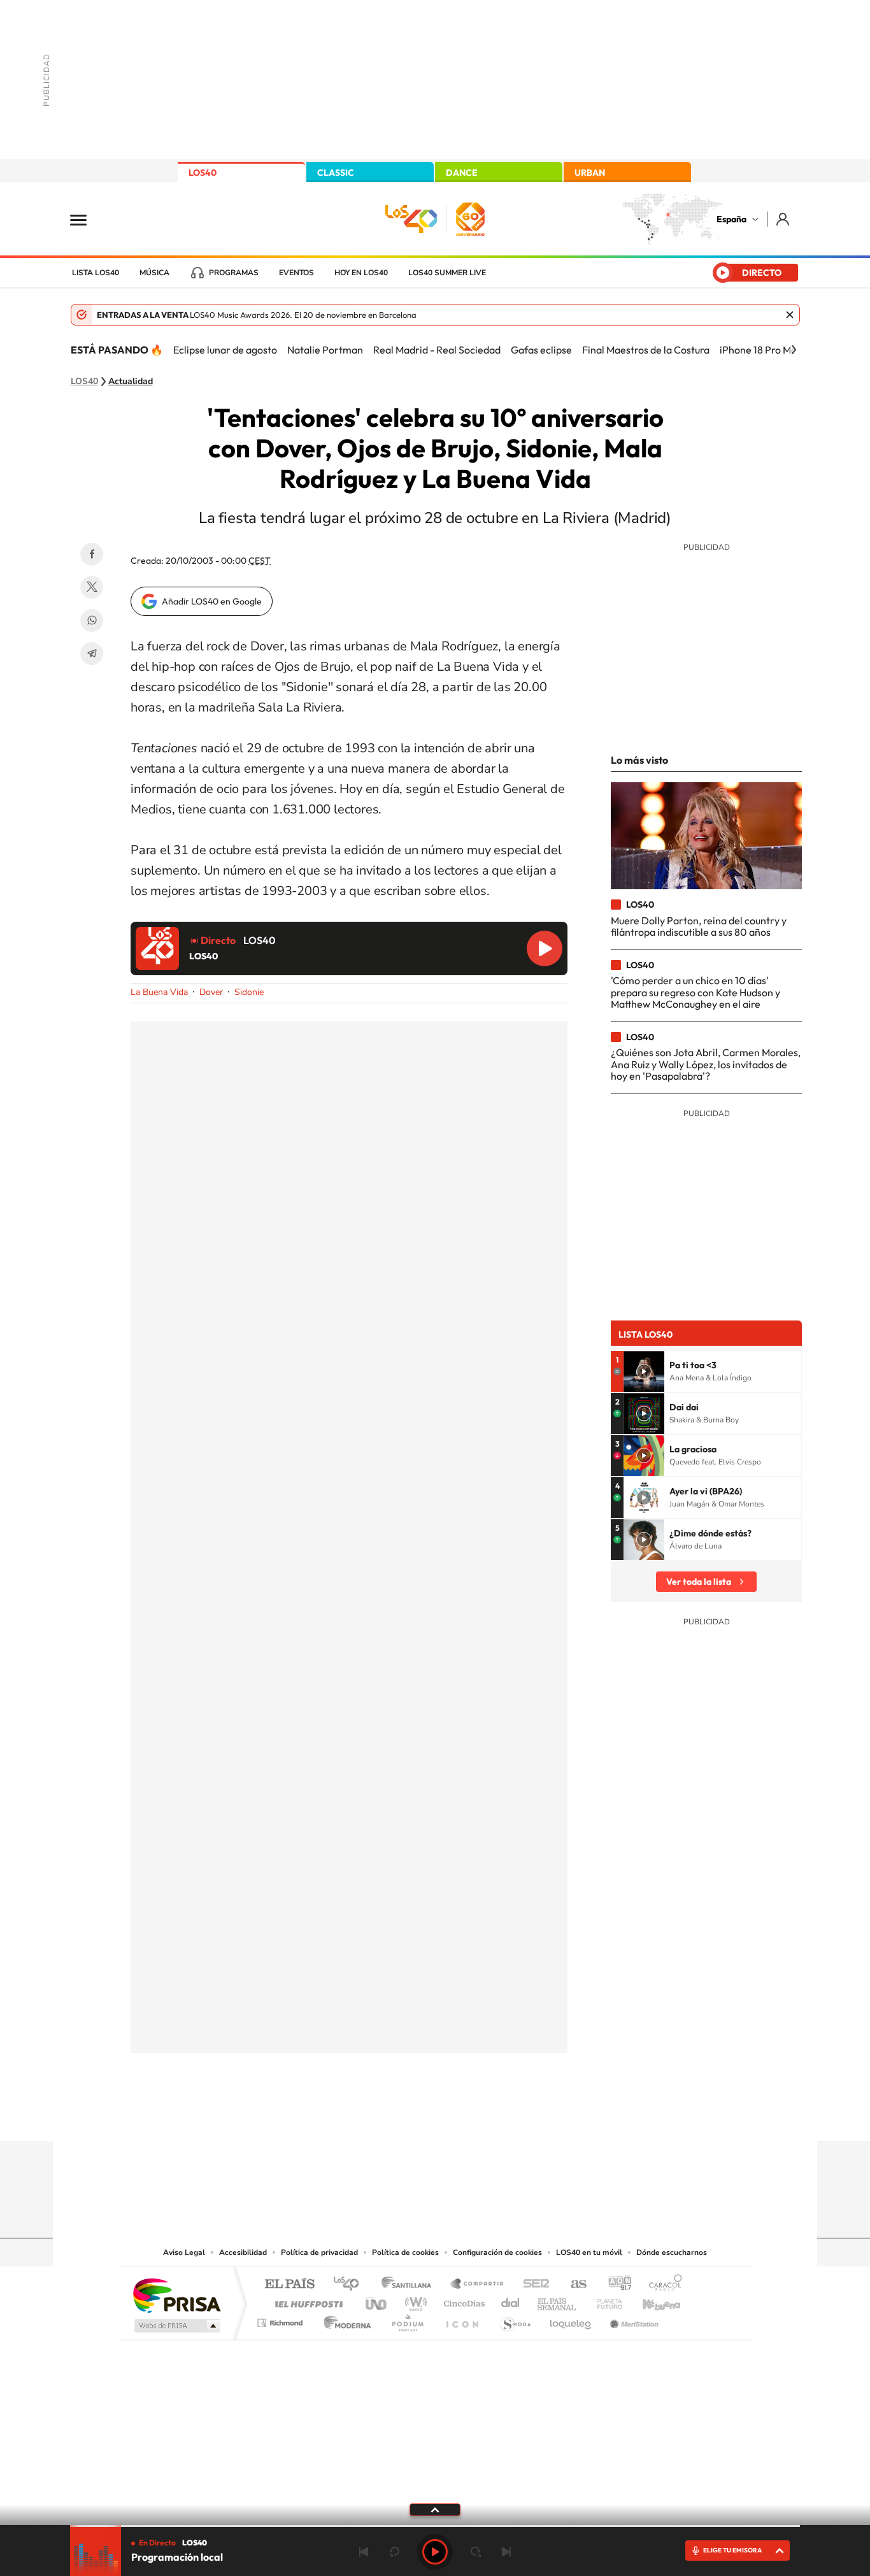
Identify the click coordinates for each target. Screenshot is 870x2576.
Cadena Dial (511, 2301)
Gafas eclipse (541, 350)
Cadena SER (532, 2285)
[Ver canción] (644, 1371)
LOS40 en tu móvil (589, 2252)
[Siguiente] (794, 350)
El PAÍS (289, 2285)
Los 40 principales (351, 2285)
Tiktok (384, 2116)
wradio (414, 2301)
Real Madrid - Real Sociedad (437, 350)
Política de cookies (405, 2252)
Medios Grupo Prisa (176, 2326)
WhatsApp (92, 620)
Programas (234, 273)
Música (154, 273)
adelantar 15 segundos (476, 2552)
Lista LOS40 (96, 273)
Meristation (632, 2320)
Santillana (410, 2285)
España (731, 219)
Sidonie (249, 992)
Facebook (92, 554)
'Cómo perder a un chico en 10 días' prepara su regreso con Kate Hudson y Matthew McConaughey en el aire (695, 992)
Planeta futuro (604, 2301)
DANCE (462, 173)
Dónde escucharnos (672, 2252)
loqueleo (571, 2320)
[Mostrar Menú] (87, 219)
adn (615, 2285)
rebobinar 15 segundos (394, 2552)
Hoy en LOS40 (361, 273)
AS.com (573, 2285)
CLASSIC (336, 173)
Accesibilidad (243, 2252)
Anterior (364, 2552)
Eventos (296, 273)
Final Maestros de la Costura (646, 350)
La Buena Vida (159, 992)
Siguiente (506, 2552)
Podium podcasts (407, 2320)
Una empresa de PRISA (176, 2295)
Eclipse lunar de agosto (225, 350)
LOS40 (203, 173)
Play (435, 2552)
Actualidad (131, 382)
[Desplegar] (435, 2509)
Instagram (359, 2116)
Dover (211, 992)
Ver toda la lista (699, 1582)
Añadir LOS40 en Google (212, 601)
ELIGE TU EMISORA (732, 2550)
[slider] (435, 2526)
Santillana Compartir (478, 2285)
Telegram (92, 654)
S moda (515, 2320)
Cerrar (790, 315)
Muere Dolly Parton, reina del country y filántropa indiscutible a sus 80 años (699, 926)
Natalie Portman (325, 350)
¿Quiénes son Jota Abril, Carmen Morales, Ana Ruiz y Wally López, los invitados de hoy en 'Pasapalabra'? (706, 1064)
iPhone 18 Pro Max (761, 350)
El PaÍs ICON (462, 2320)
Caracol (662, 2285)
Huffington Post (306, 2301)
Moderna (344, 2320)
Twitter (92, 587)
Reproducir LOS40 (545, 948)
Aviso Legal (184, 2252)
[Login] (784, 219)
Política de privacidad (319, 2252)
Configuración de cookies (497, 2252)
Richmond (282, 2320)
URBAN (590, 173)
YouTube (410, 2116)
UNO (377, 2301)
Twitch (486, 2116)
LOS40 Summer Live (447, 273)
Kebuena (650, 2301)
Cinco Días (462, 2301)
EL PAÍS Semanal (558, 2301)
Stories (511, 2116)
